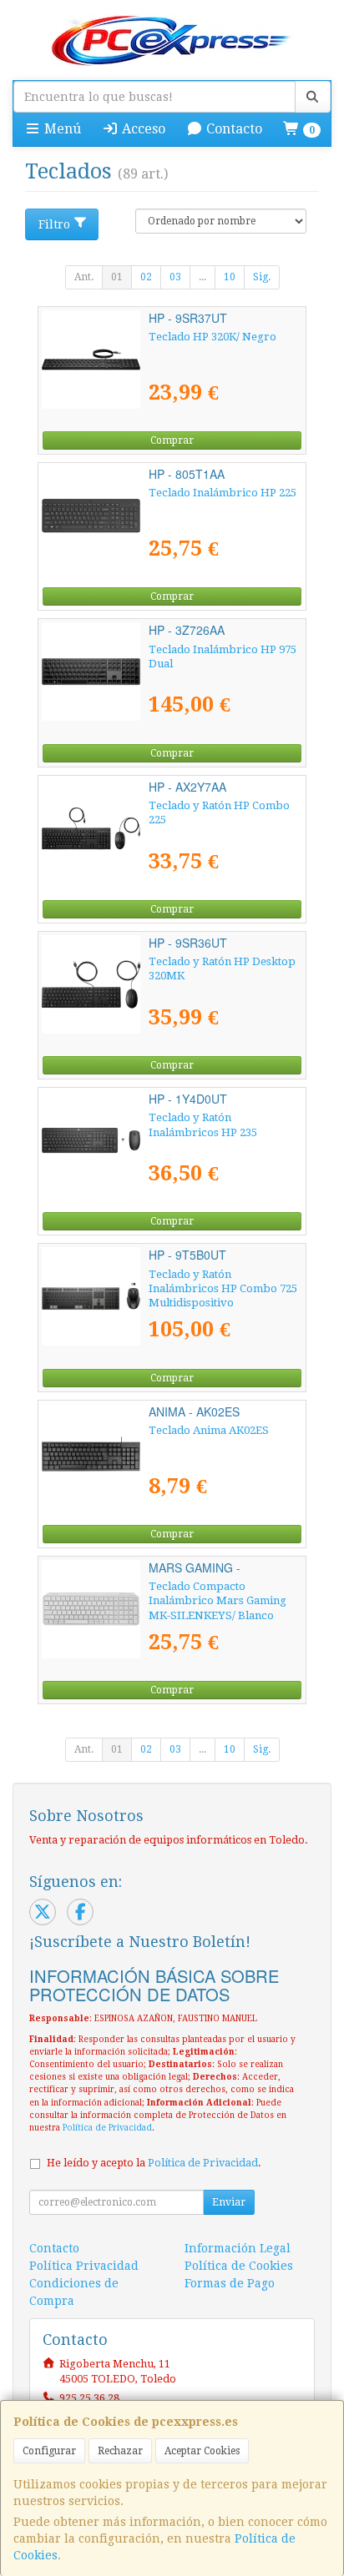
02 (146, 277)
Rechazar (120, 2451)
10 (230, 277)
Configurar (49, 2451)
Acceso (142, 129)
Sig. (262, 277)
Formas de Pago (230, 2283)
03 (175, 277)
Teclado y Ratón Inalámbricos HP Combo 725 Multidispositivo (223, 1289)
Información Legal (238, 2248)
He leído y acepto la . (154, 2163)
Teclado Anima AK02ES (209, 1430)
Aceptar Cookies (202, 2451)
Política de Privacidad (107, 2128)
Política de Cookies (239, 2266)
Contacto (233, 129)
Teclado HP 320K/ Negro (212, 337)
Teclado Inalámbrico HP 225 (223, 493)
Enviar (229, 2202)
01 (117, 277)
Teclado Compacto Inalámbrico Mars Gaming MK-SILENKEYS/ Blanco (218, 1601)
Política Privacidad (84, 2266)
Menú (61, 129)
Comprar (172, 440)
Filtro (54, 224)
